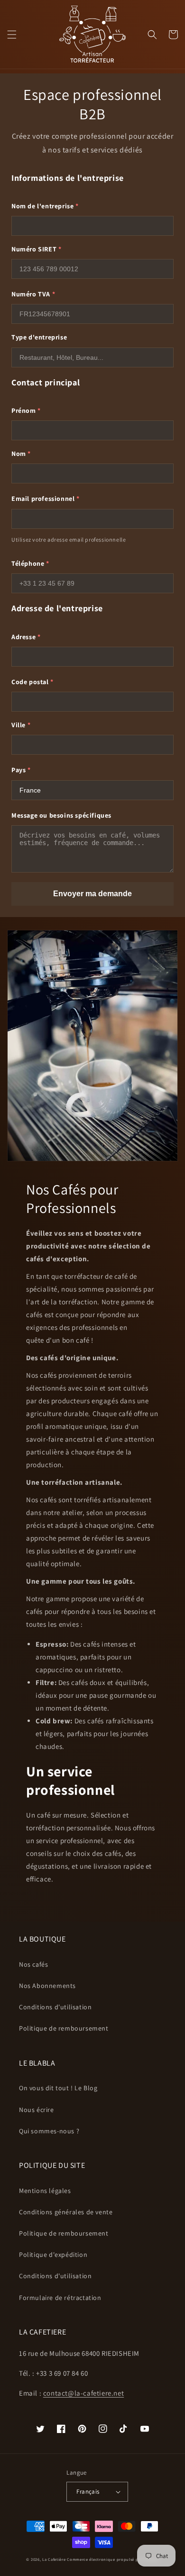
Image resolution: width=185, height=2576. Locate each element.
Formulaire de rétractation (60, 2298)
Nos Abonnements (47, 1986)
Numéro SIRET (36, 249)
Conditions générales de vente (66, 2212)
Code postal (32, 682)
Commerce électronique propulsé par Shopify (113, 2559)
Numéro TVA (33, 294)
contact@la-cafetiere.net (83, 2393)
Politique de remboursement (64, 2028)
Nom (21, 454)
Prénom (26, 410)
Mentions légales (45, 2191)
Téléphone (30, 563)
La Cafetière (54, 2559)
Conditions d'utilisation (55, 2007)
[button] (12, 35)
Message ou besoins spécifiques (61, 815)
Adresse (26, 637)
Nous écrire (37, 2110)
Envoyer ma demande (92, 894)
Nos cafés (33, 1964)
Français (88, 2491)
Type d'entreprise (39, 337)
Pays (21, 770)
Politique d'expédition (53, 2255)
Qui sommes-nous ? (49, 2131)
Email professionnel (46, 499)
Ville (21, 725)
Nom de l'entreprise (45, 206)
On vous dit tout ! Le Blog (58, 2088)
